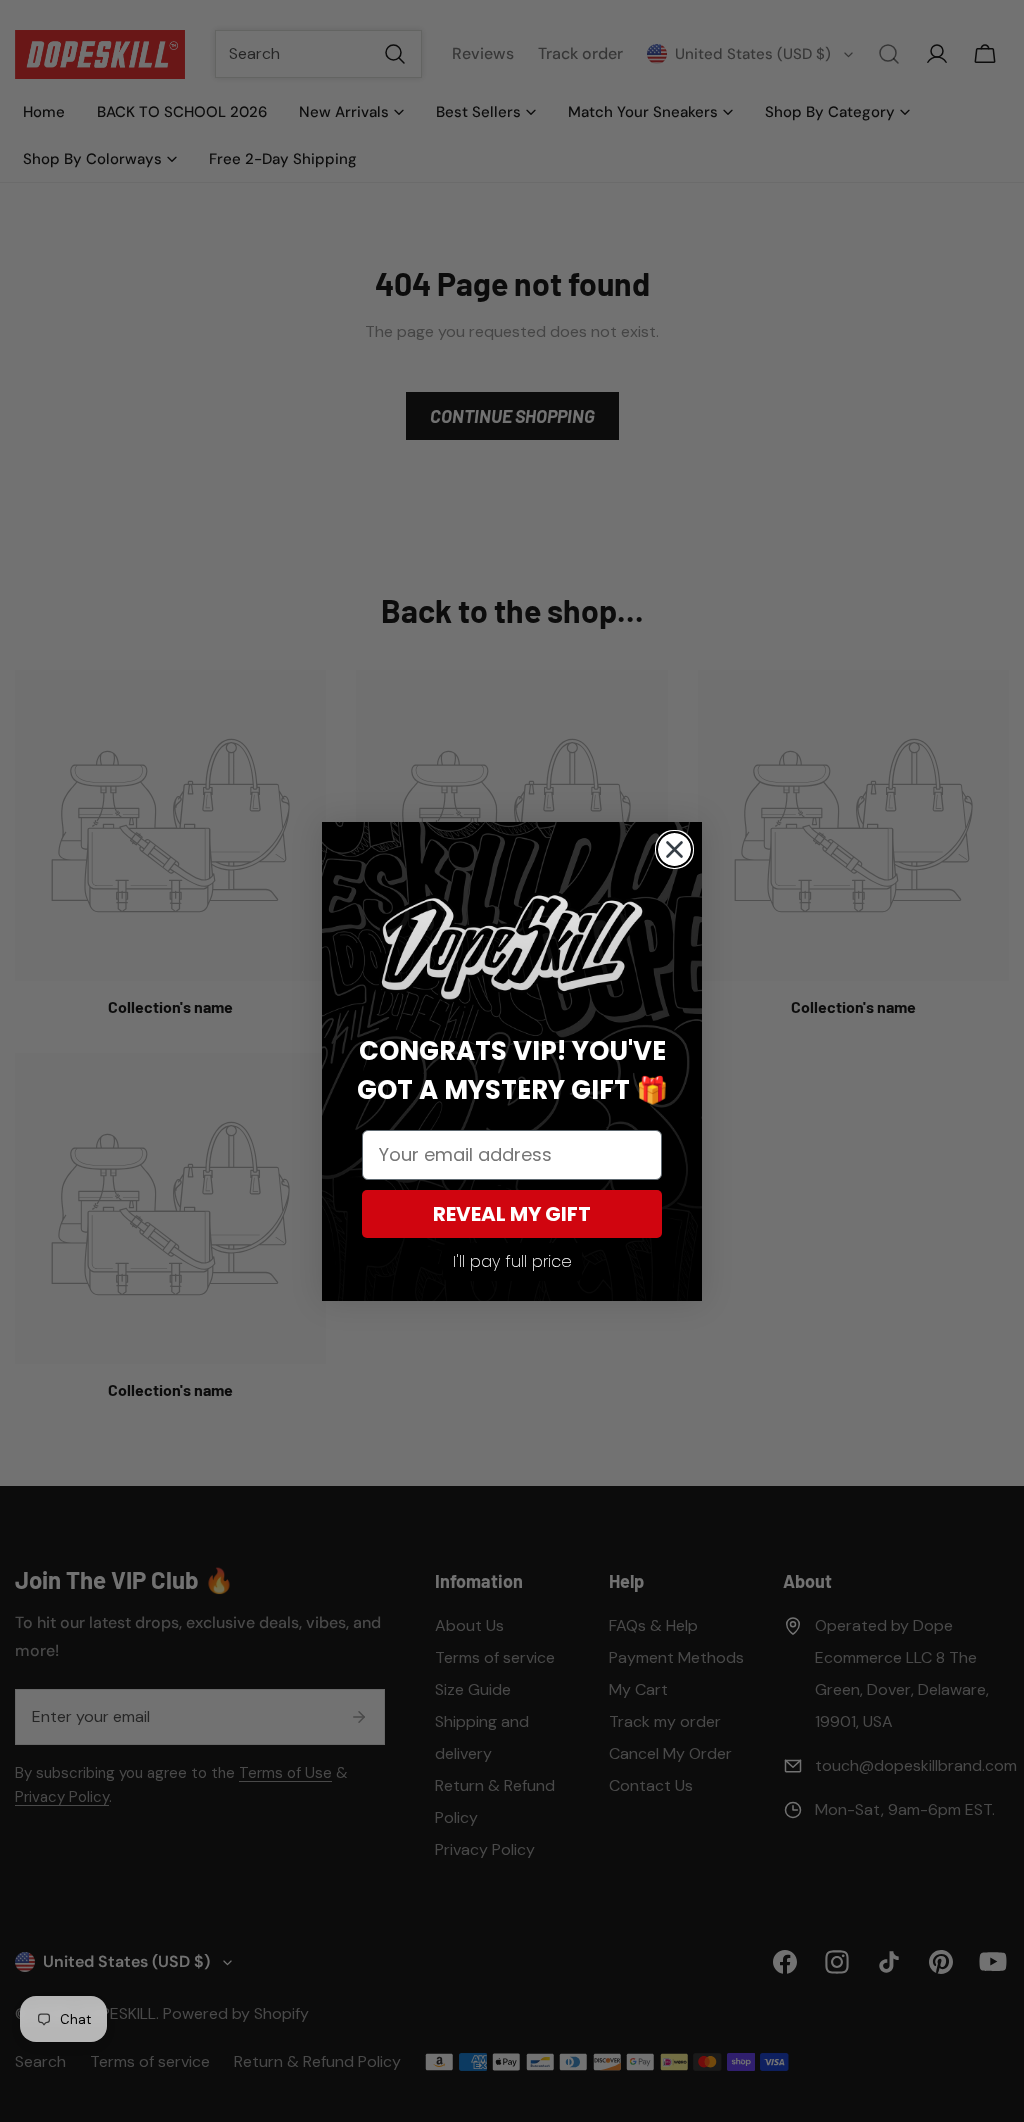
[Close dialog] (674, 849)
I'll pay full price (512, 1261)
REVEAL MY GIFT (512, 1214)
